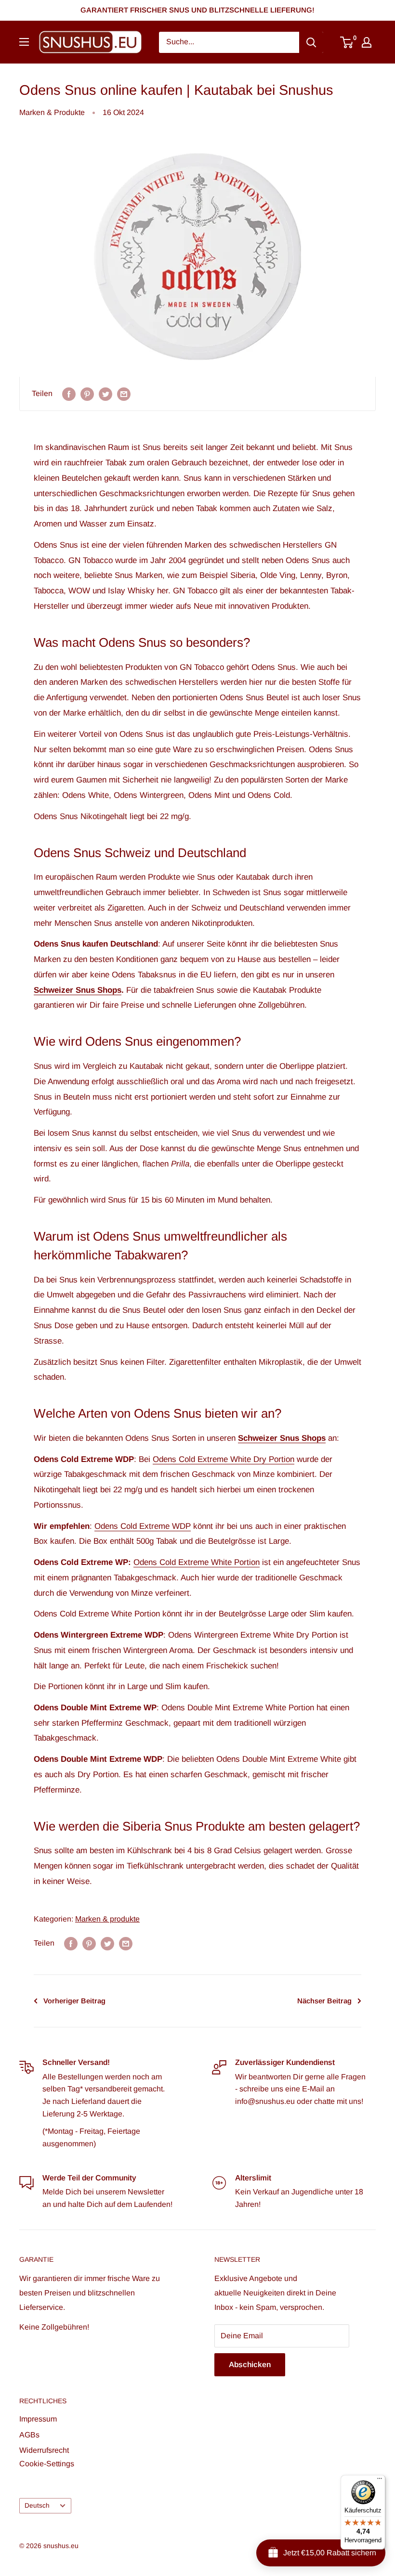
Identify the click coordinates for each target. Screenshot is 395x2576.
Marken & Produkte (52, 112)
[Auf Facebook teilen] (69, 394)
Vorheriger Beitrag (74, 2001)
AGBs (29, 2435)
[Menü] (380, 2481)
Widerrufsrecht (44, 2450)
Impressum (38, 2419)
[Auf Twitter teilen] (105, 394)
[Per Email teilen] (124, 394)
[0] (347, 42)
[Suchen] (311, 42)
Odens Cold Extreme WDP (143, 1526)
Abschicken (250, 2365)
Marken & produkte (107, 1919)
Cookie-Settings (47, 2464)
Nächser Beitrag (324, 2001)
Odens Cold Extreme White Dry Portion (224, 1459)
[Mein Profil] (367, 42)
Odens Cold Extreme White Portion (197, 1562)
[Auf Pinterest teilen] (87, 394)
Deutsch (37, 2506)
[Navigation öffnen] (24, 42)
